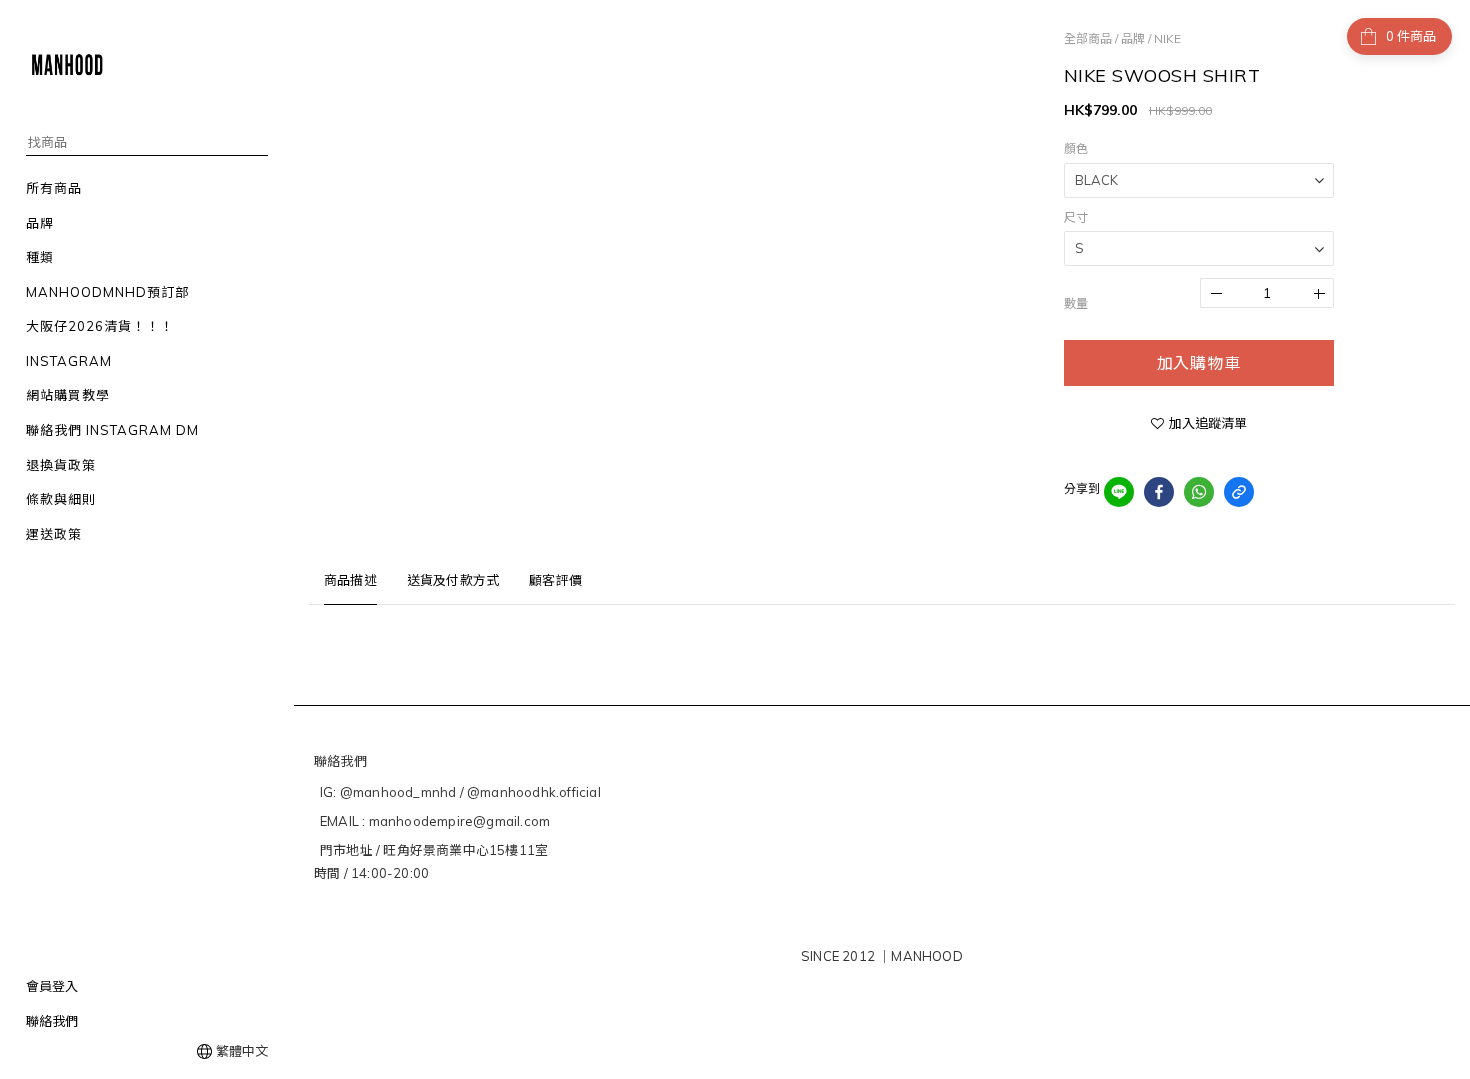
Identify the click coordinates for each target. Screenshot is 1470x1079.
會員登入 (52, 986)
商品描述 (350, 580)
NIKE (1167, 38)
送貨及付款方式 (453, 580)
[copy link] (1239, 492)
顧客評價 (555, 580)
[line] (1119, 492)
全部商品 (1088, 38)
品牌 (1133, 38)
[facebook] (1159, 492)
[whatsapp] (1199, 492)
